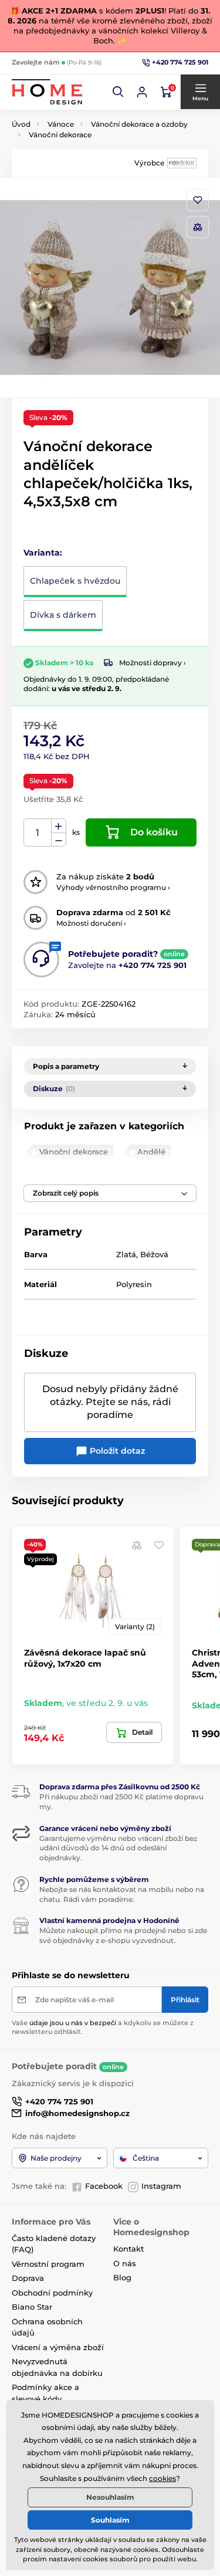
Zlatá (126, 1254)
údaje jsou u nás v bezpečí (73, 2023)
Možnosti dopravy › (153, 663)
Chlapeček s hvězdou (75, 581)
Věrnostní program (48, 2264)
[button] (119, 92)
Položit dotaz (116, 1451)
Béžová (154, 1254)
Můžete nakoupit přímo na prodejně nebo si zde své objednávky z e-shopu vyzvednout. (123, 1935)
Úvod (21, 124)
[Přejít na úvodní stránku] (47, 92)
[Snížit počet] (59, 840)
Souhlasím (110, 2520)
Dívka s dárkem (63, 615)
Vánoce (61, 124)
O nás (125, 2263)
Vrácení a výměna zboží (58, 2347)
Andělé (151, 1152)
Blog (122, 2277)
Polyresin (134, 1284)
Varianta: (43, 553)
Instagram (161, 2186)
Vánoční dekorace (60, 135)
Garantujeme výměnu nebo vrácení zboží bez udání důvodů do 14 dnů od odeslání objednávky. (118, 1848)
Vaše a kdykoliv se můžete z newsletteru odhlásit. (103, 2027)
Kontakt (128, 2249)
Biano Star (32, 2307)
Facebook (104, 2186)
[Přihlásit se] (142, 92)
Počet (38, 833)
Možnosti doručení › (91, 923)
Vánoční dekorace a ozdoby (139, 124)
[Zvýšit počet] (59, 826)
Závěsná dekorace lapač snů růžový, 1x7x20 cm (85, 1658)
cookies (163, 2478)
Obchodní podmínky (52, 2293)
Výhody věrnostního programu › (113, 887)
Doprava (28, 2278)
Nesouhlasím (110, 2497)
